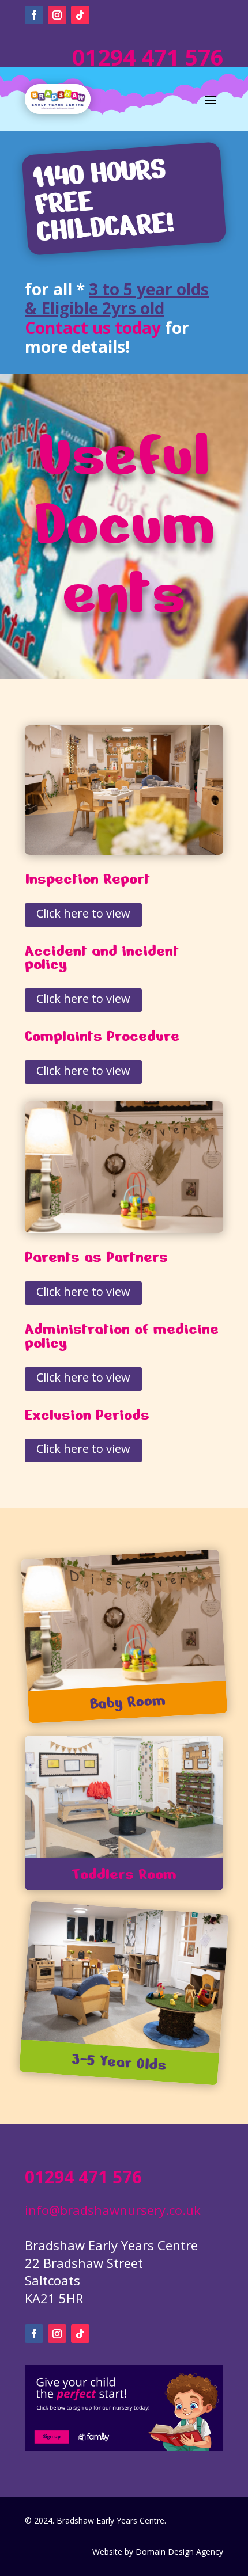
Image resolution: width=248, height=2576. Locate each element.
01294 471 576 (145, 57)
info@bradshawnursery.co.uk (113, 2210)
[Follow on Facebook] (34, 15)
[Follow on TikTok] (80, 15)
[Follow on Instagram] (57, 15)
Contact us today (93, 328)
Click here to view (83, 913)
